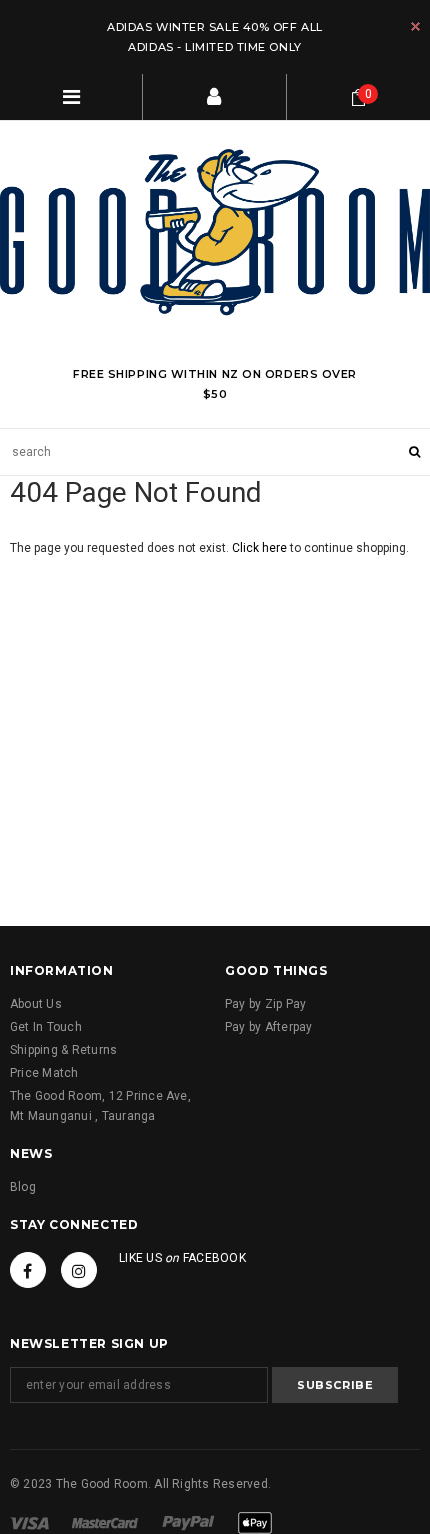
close (415, 26)
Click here (261, 548)
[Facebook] (28, 1270)
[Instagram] (79, 1270)
